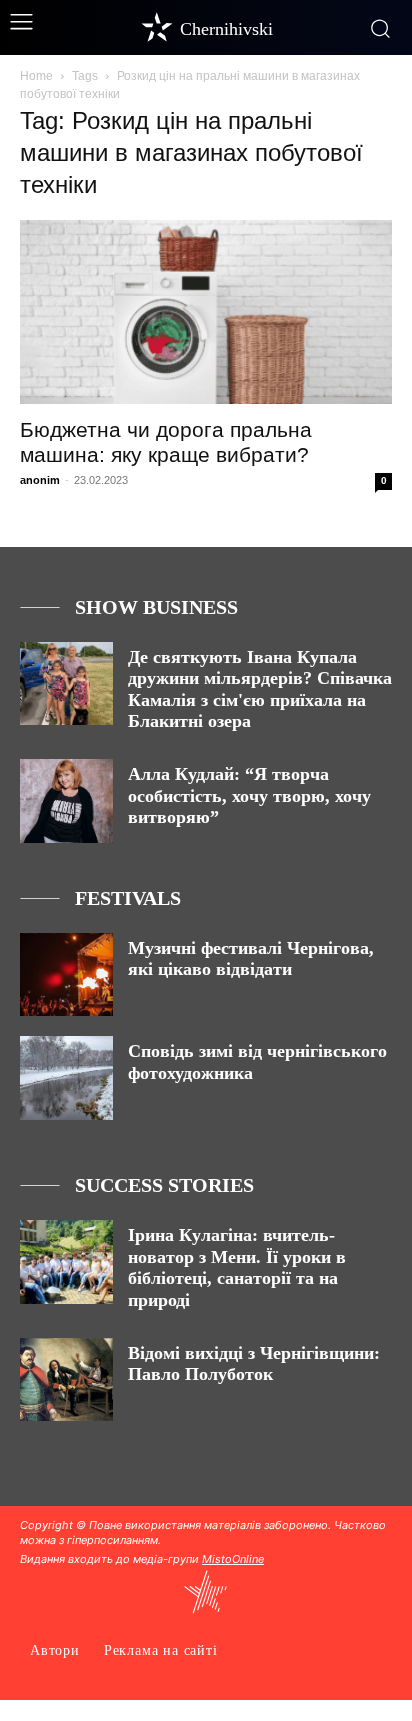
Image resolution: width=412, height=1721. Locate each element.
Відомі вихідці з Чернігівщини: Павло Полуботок (254, 1364)
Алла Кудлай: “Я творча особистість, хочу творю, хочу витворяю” (249, 795)
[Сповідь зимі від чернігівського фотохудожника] (66, 1078)
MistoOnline (233, 1559)
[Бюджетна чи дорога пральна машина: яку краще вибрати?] (206, 312)
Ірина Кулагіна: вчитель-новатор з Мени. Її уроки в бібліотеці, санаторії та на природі (237, 1267)
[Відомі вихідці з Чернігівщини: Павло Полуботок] (66, 1380)
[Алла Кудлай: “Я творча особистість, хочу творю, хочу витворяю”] (66, 801)
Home (36, 76)
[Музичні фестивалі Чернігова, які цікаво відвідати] (66, 975)
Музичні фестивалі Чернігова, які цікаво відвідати (251, 959)
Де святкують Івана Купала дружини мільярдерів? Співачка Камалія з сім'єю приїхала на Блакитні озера (260, 689)
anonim (40, 480)
